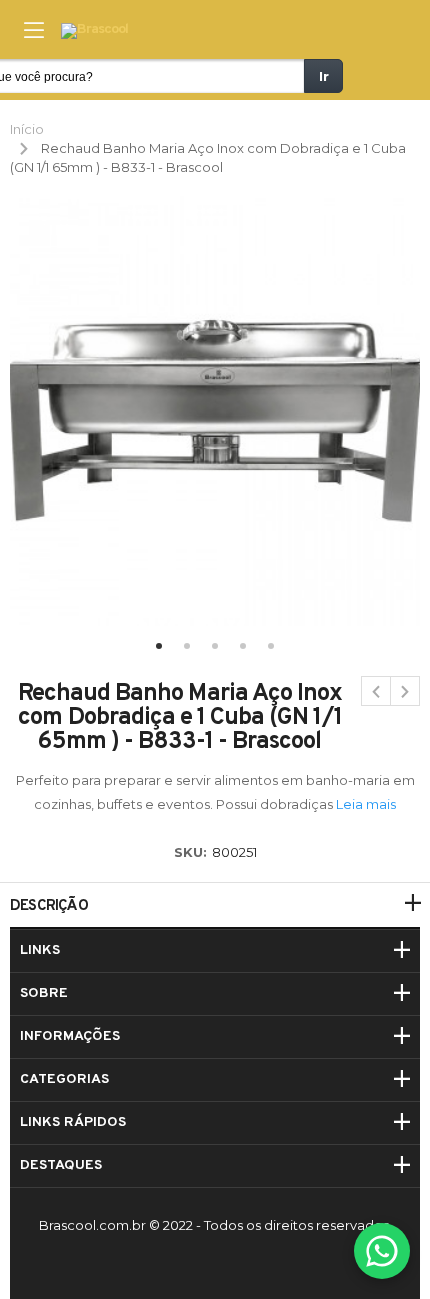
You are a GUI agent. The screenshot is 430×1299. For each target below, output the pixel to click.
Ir (324, 76)
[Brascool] (94, 31)
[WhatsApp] (382, 1251)
